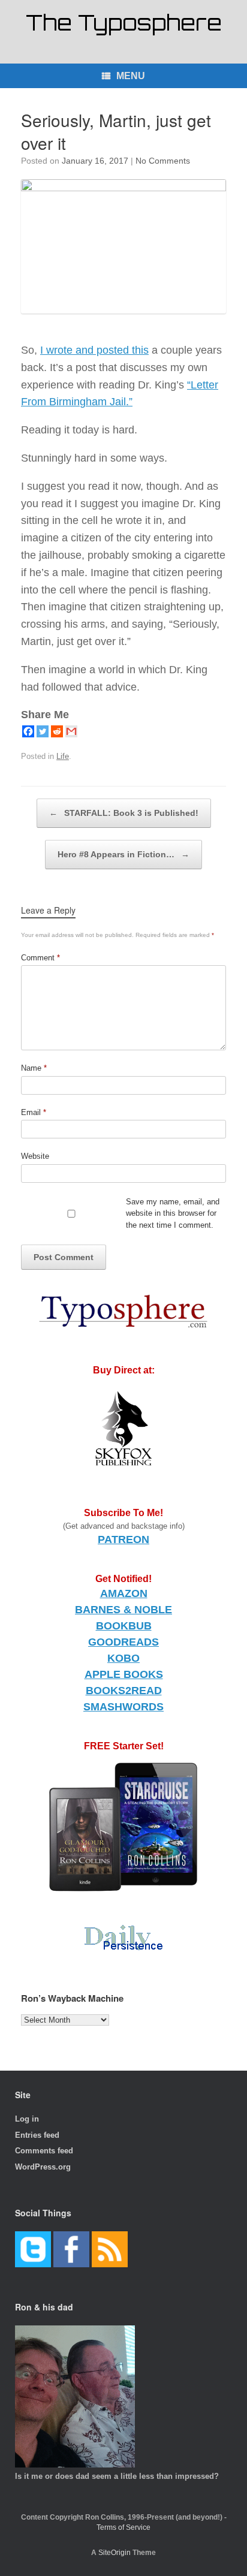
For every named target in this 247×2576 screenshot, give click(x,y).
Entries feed (37, 2135)
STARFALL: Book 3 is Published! (124, 813)
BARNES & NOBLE (123, 1610)
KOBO (123, 1658)
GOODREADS (123, 1642)
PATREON (123, 1539)
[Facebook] (28, 731)
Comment (40, 958)
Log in (27, 2119)
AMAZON (124, 1593)
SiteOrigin (115, 2553)
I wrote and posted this (94, 350)
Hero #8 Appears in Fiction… (123, 854)
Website (35, 1156)
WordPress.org (43, 2167)
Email (34, 1112)
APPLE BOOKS (124, 1674)
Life (63, 756)
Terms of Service (123, 2527)
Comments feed (44, 2151)
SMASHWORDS (123, 1707)
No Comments (163, 161)
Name (34, 1068)
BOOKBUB (124, 1626)
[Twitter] (43, 731)
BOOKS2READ (124, 1691)
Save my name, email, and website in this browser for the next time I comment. (173, 1213)
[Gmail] (71, 731)
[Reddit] (57, 731)
